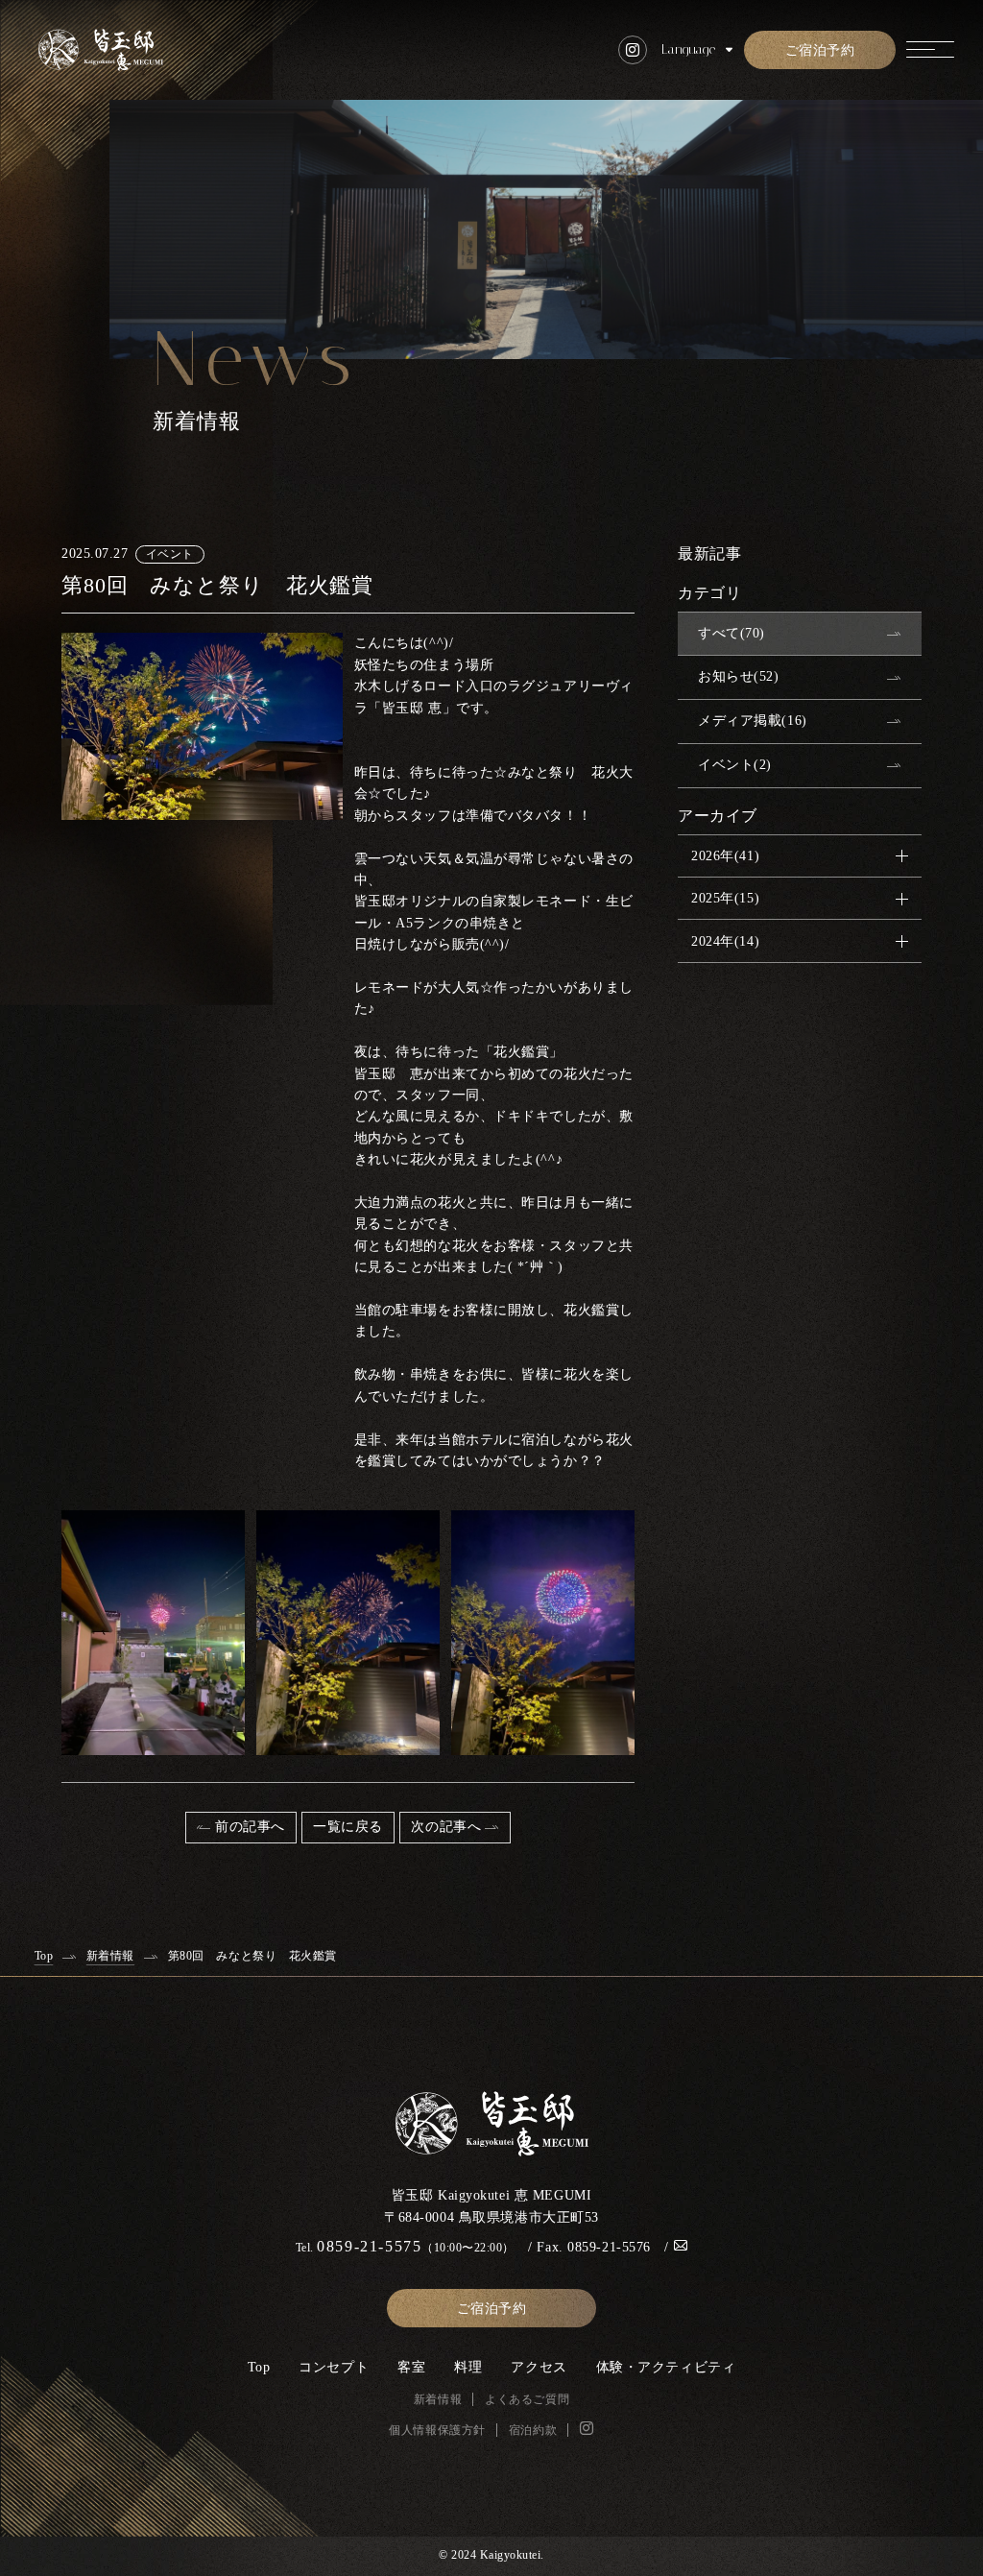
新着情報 (438, 2399)
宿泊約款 (533, 2430)
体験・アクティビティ (666, 2367)
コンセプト (334, 2367)
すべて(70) (731, 633)
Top (259, 2367)
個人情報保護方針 (437, 2430)
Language (688, 49)
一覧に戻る (348, 1827)
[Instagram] (587, 2428)
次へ (446, 1827)
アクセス (539, 2367)
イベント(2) (735, 765)
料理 (468, 2367)
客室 (411, 2367)
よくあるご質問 (527, 2399)
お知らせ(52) (738, 676)
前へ (250, 1827)
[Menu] (930, 49)
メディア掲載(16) (753, 721)
